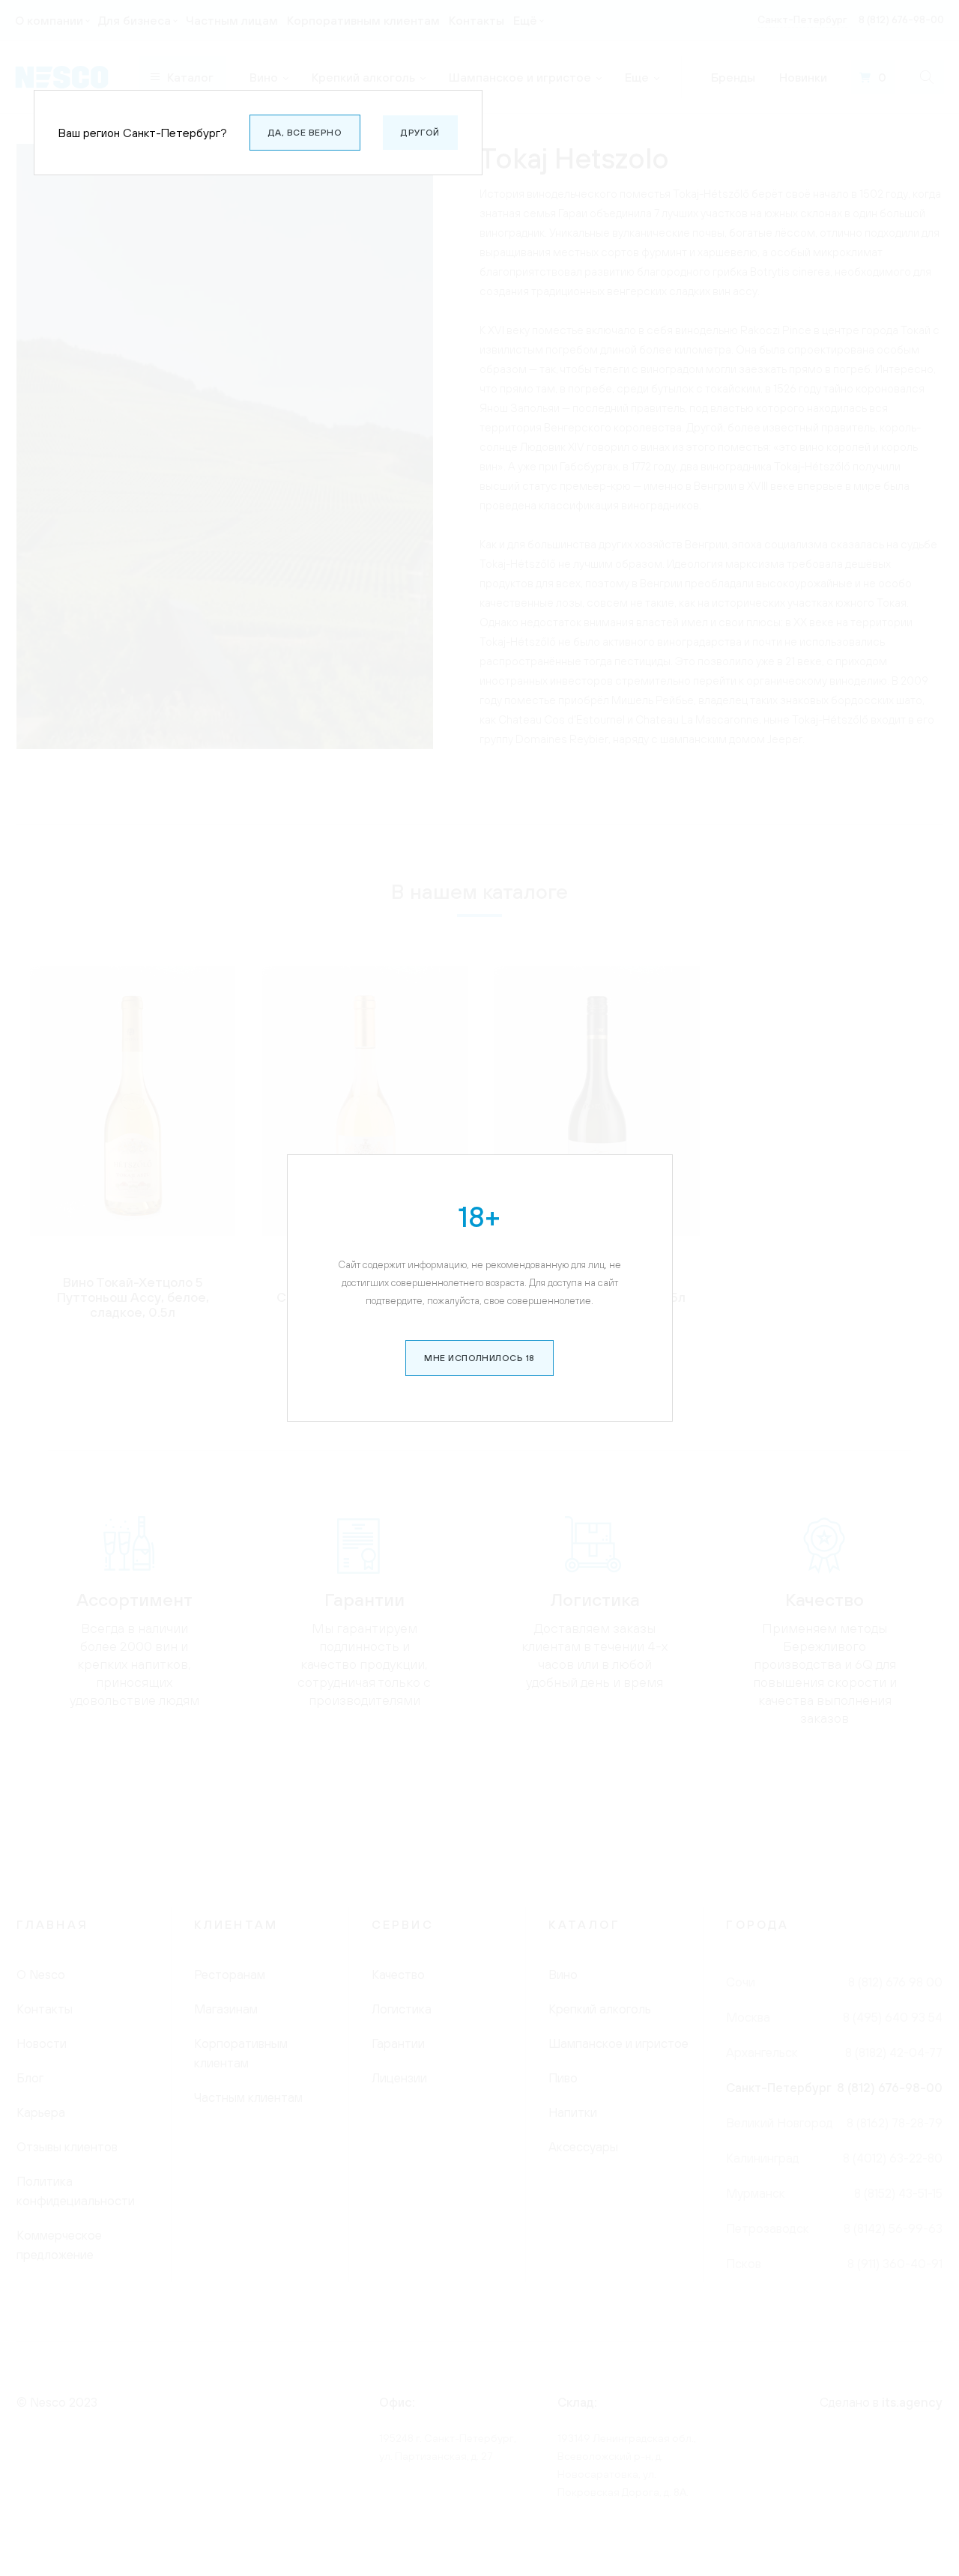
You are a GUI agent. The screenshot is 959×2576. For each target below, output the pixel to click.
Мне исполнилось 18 (479, 1358)
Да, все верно (305, 133)
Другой (420, 133)
